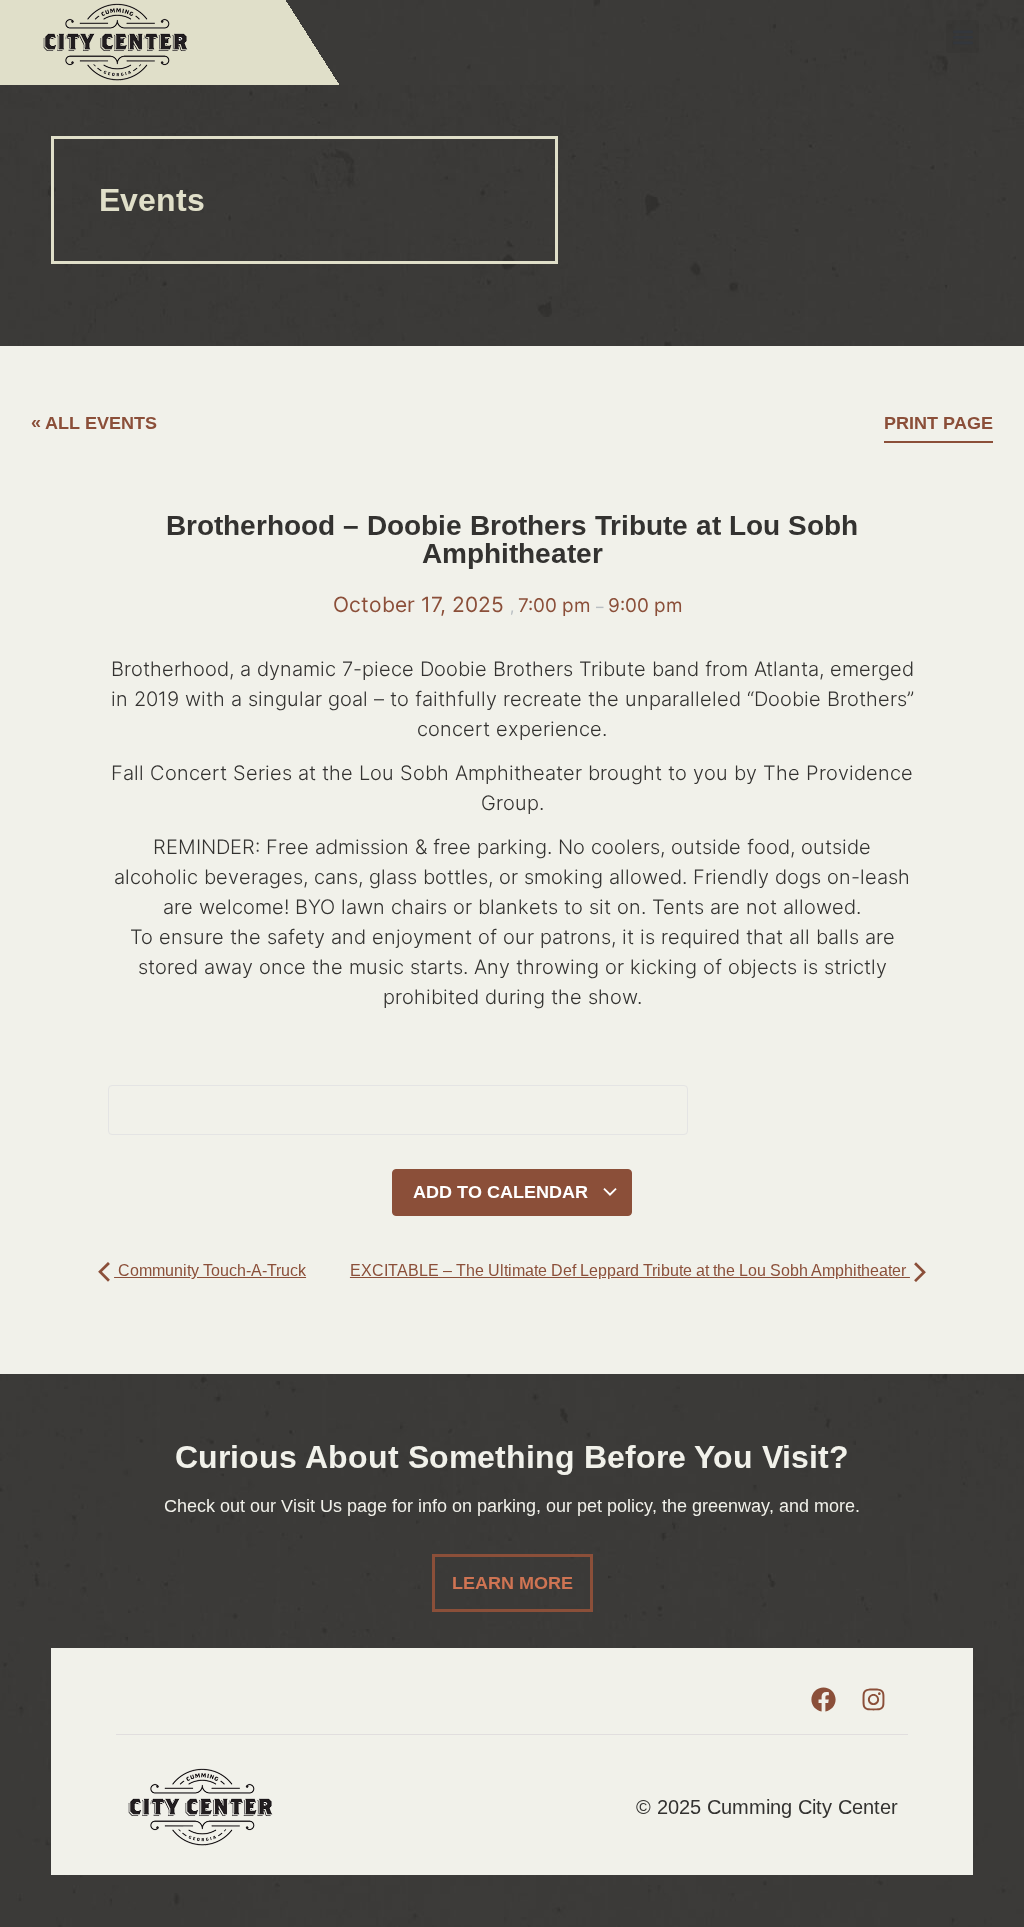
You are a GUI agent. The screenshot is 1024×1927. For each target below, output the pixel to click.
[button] (962, 36)
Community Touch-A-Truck (210, 1270)
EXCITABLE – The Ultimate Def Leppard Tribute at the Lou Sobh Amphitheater (630, 1270)
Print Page (938, 423)
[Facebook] (823, 1699)
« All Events (94, 423)
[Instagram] (873, 1699)
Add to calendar (503, 1192)
